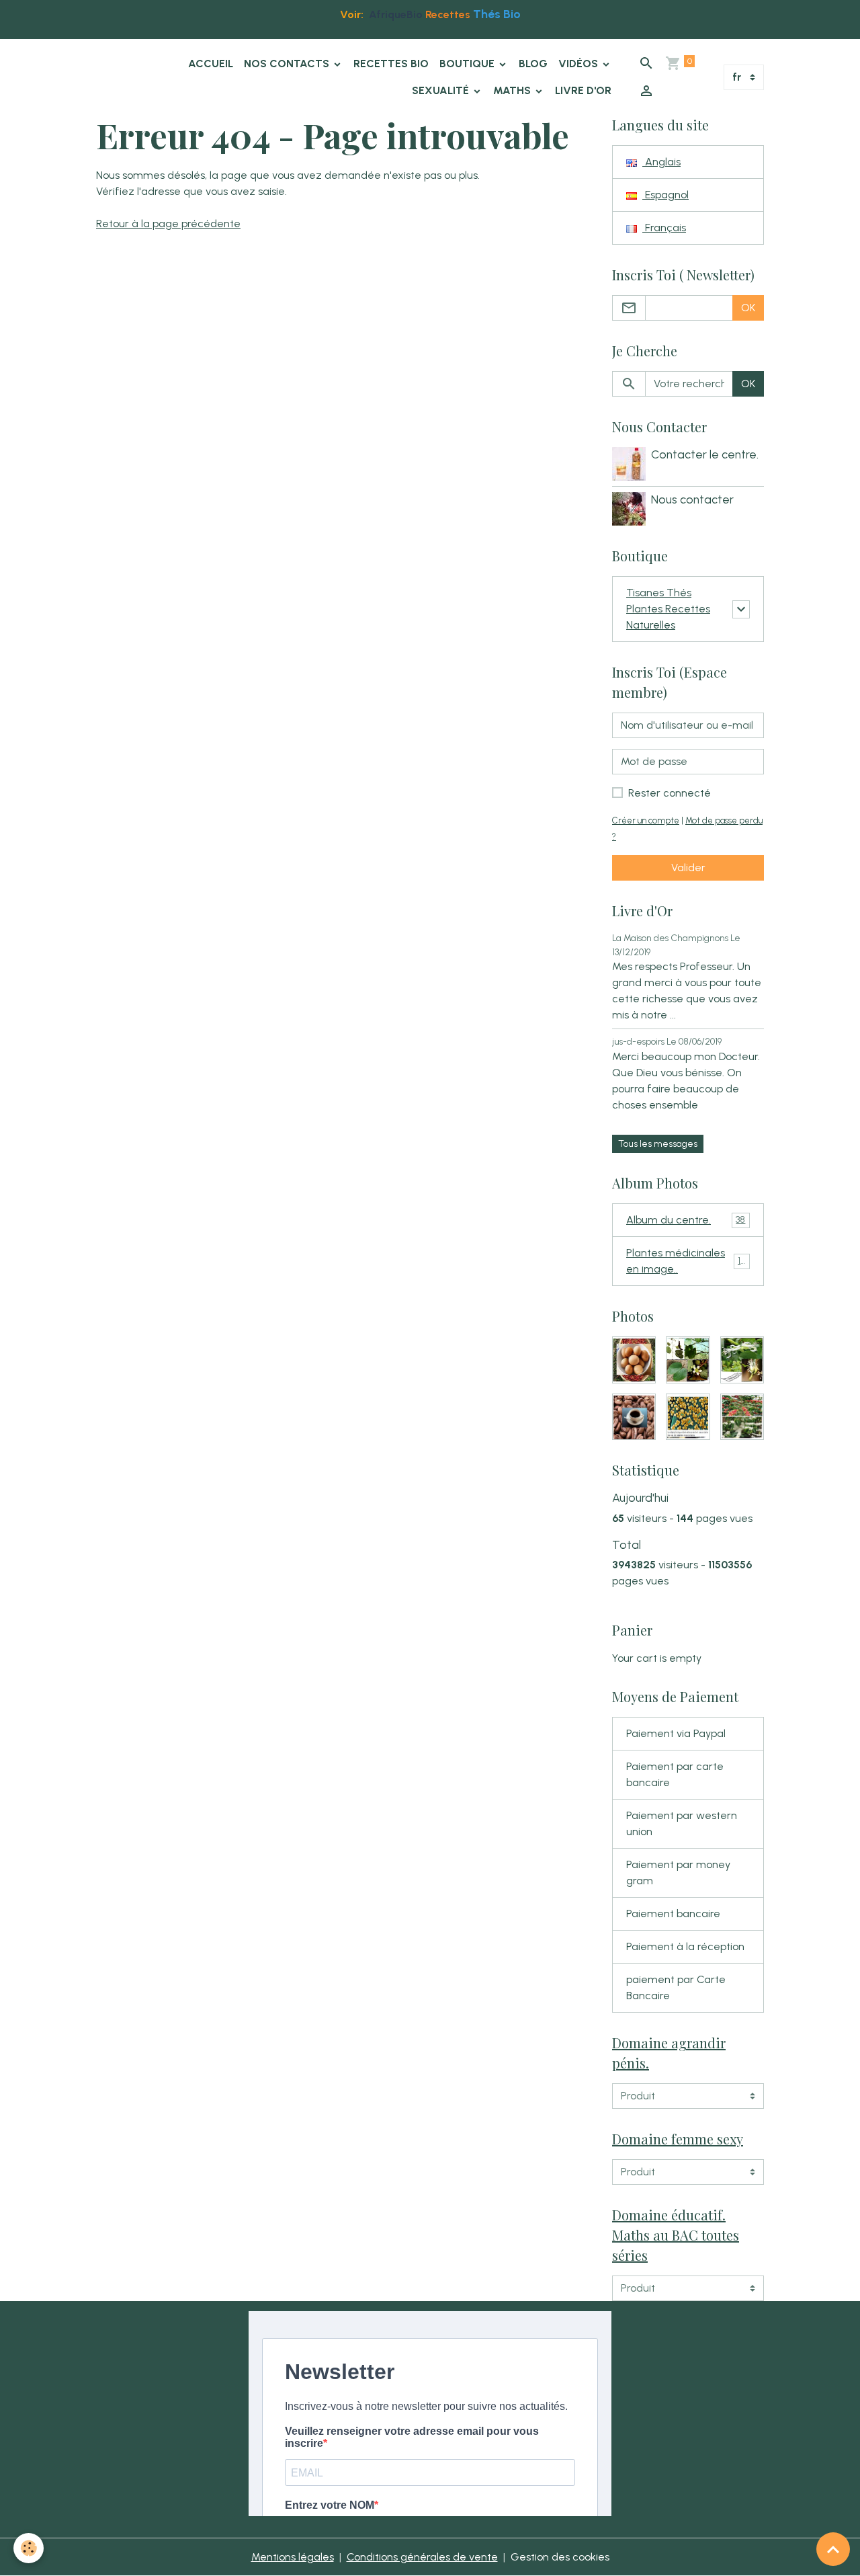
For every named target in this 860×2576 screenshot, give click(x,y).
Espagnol (665, 195)
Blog (533, 64)
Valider (688, 868)
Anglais (661, 162)
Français (664, 228)
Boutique (468, 64)
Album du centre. (686, 1220)
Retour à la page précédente (168, 224)
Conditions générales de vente (422, 2557)
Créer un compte (646, 820)
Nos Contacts (288, 64)
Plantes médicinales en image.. (687, 1261)
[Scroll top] (833, 2549)
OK (748, 308)
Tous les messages (658, 1144)
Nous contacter (692, 499)
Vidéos (579, 64)
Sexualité (442, 90)
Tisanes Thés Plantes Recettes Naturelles (668, 609)
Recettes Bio (391, 64)
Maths (513, 90)
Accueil (211, 64)
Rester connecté (670, 793)
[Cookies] (29, 2548)
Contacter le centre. (705, 454)
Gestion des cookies (560, 2557)
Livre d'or (583, 90)
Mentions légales (293, 2557)
